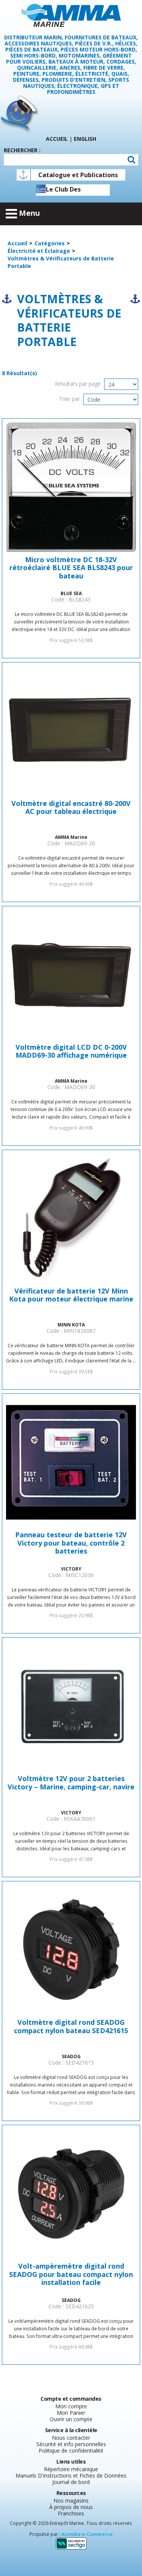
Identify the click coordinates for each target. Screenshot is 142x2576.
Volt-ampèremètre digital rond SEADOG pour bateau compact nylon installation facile (71, 2274)
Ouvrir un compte (71, 2419)
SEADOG (71, 2056)
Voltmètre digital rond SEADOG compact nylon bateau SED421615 (71, 2027)
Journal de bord (71, 2482)
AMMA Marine (71, 837)
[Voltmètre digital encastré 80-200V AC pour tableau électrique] (71, 731)
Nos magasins (71, 2500)
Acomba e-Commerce (87, 2534)
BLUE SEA (71, 593)
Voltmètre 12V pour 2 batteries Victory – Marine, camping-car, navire (71, 1783)
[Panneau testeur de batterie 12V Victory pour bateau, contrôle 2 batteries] (71, 1462)
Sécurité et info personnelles (71, 2444)
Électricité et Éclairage (39, 251)
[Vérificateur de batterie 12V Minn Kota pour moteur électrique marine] (71, 1218)
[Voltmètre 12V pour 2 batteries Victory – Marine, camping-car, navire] (71, 1706)
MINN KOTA (71, 1325)
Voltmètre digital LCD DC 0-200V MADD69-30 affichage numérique (71, 1052)
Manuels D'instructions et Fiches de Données (71, 2475)
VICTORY (71, 1569)
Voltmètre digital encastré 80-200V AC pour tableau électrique (71, 808)
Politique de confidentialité (71, 2451)
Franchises (71, 2513)
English (85, 139)
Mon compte (71, 2406)
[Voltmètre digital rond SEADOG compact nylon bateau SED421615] (71, 1950)
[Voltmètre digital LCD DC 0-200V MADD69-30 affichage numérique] (71, 975)
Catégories (50, 243)
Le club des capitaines (63, 190)
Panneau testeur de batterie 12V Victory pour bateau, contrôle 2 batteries (71, 1543)
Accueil (57, 139)
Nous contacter (71, 2438)
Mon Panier (71, 2413)
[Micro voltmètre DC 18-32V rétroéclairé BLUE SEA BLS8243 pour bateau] (71, 487)
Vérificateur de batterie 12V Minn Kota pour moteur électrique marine (71, 1295)
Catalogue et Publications (78, 175)
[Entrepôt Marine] (71, 15)
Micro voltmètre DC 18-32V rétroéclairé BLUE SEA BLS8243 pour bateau (71, 568)
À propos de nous (71, 2507)
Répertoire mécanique (71, 2469)
